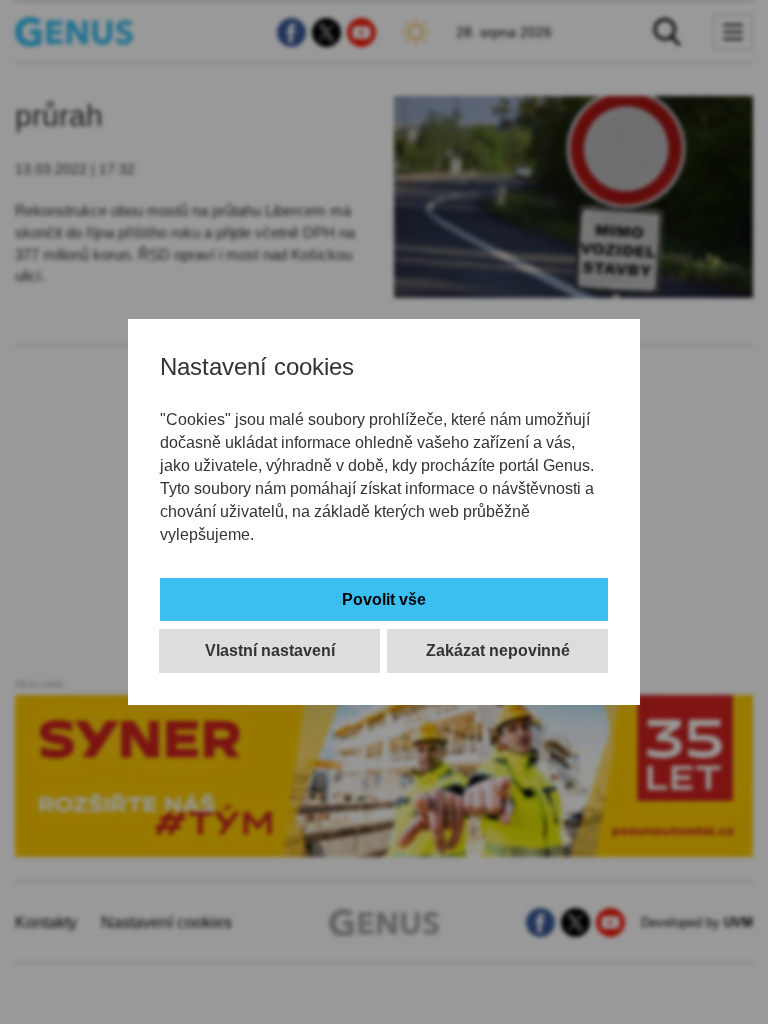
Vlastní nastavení (270, 650)
